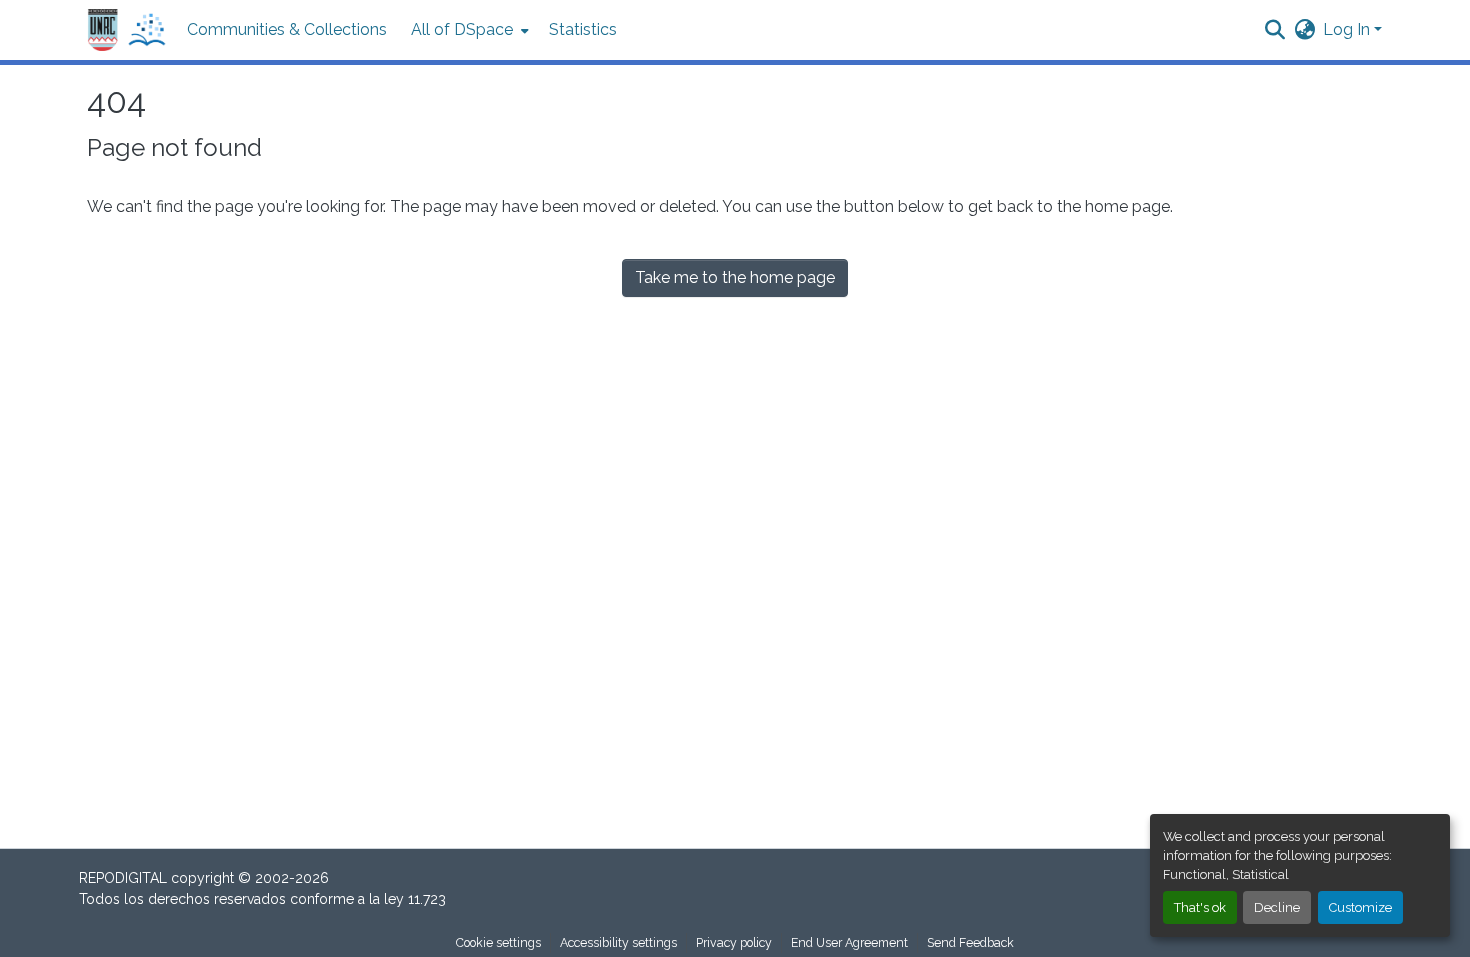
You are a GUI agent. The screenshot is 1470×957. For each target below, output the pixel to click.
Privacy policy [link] (734, 942)
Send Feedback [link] (970, 942)
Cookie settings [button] (498, 942)
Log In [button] (1348, 29)
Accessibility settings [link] (618, 942)
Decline (1277, 907)
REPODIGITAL (125, 878)
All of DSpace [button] (462, 29)
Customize (1360, 907)
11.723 (427, 899)
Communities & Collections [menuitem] (287, 29)
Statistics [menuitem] (583, 29)
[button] (127, 30)
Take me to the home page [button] (735, 277)
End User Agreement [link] (849, 942)
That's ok (1200, 907)
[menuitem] (468, 30)
